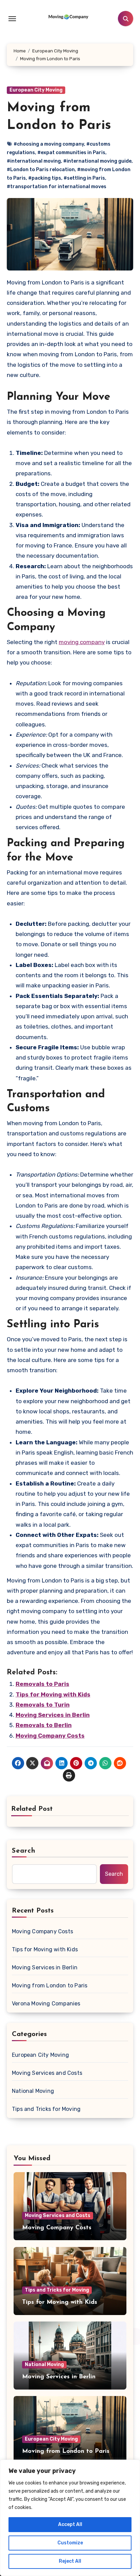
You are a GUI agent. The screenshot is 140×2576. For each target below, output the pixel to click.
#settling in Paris (84, 178)
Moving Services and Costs (47, 2073)
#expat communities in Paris (71, 153)
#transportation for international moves (57, 187)
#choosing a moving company (49, 144)
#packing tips (45, 178)
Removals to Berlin (44, 1725)
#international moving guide (97, 161)
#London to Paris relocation (41, 170)
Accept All (70, 2524)
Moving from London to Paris (50, 1986)
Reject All (70, 2561)
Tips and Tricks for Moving (46, 2109)
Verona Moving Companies (46, 2004)
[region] (70, 2518)
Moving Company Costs (50, 1736)
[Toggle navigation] (12, 19)
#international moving (34, 161)
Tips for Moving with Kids (53, 1694)
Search (24, 1851)
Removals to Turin (43, 1705)
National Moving (33, 2091)
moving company (82, 642)
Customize (70, 2543)
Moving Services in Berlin (53, 1715)
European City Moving (36, 90)
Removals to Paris (42, 1684)
